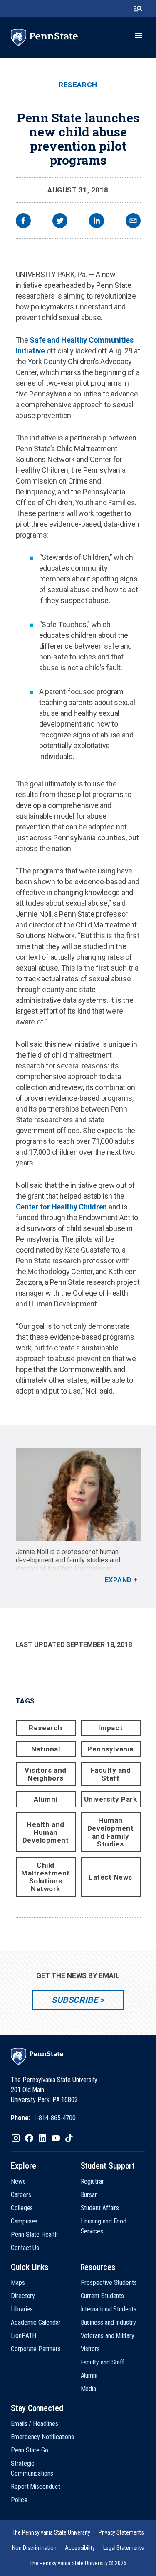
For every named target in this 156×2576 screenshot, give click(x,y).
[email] (133, 222)
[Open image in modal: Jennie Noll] (78, 1495)
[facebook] (23, 222)
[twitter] (60, 222)
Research (78, 85)
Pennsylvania (110, 1749)
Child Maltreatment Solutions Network (45, 1877)
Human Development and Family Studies (111, 1832)
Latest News (110, 1877)
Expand (118, 1580)
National (46, 1749)
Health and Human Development (46, 1832)
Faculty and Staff (111, 1774)
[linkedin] (97, 222)
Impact (110, 1728)
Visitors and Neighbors (45, 1774)
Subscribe (75, 2000)
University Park (111, 1799)
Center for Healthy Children (62, 1207)
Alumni (46, 1799)
